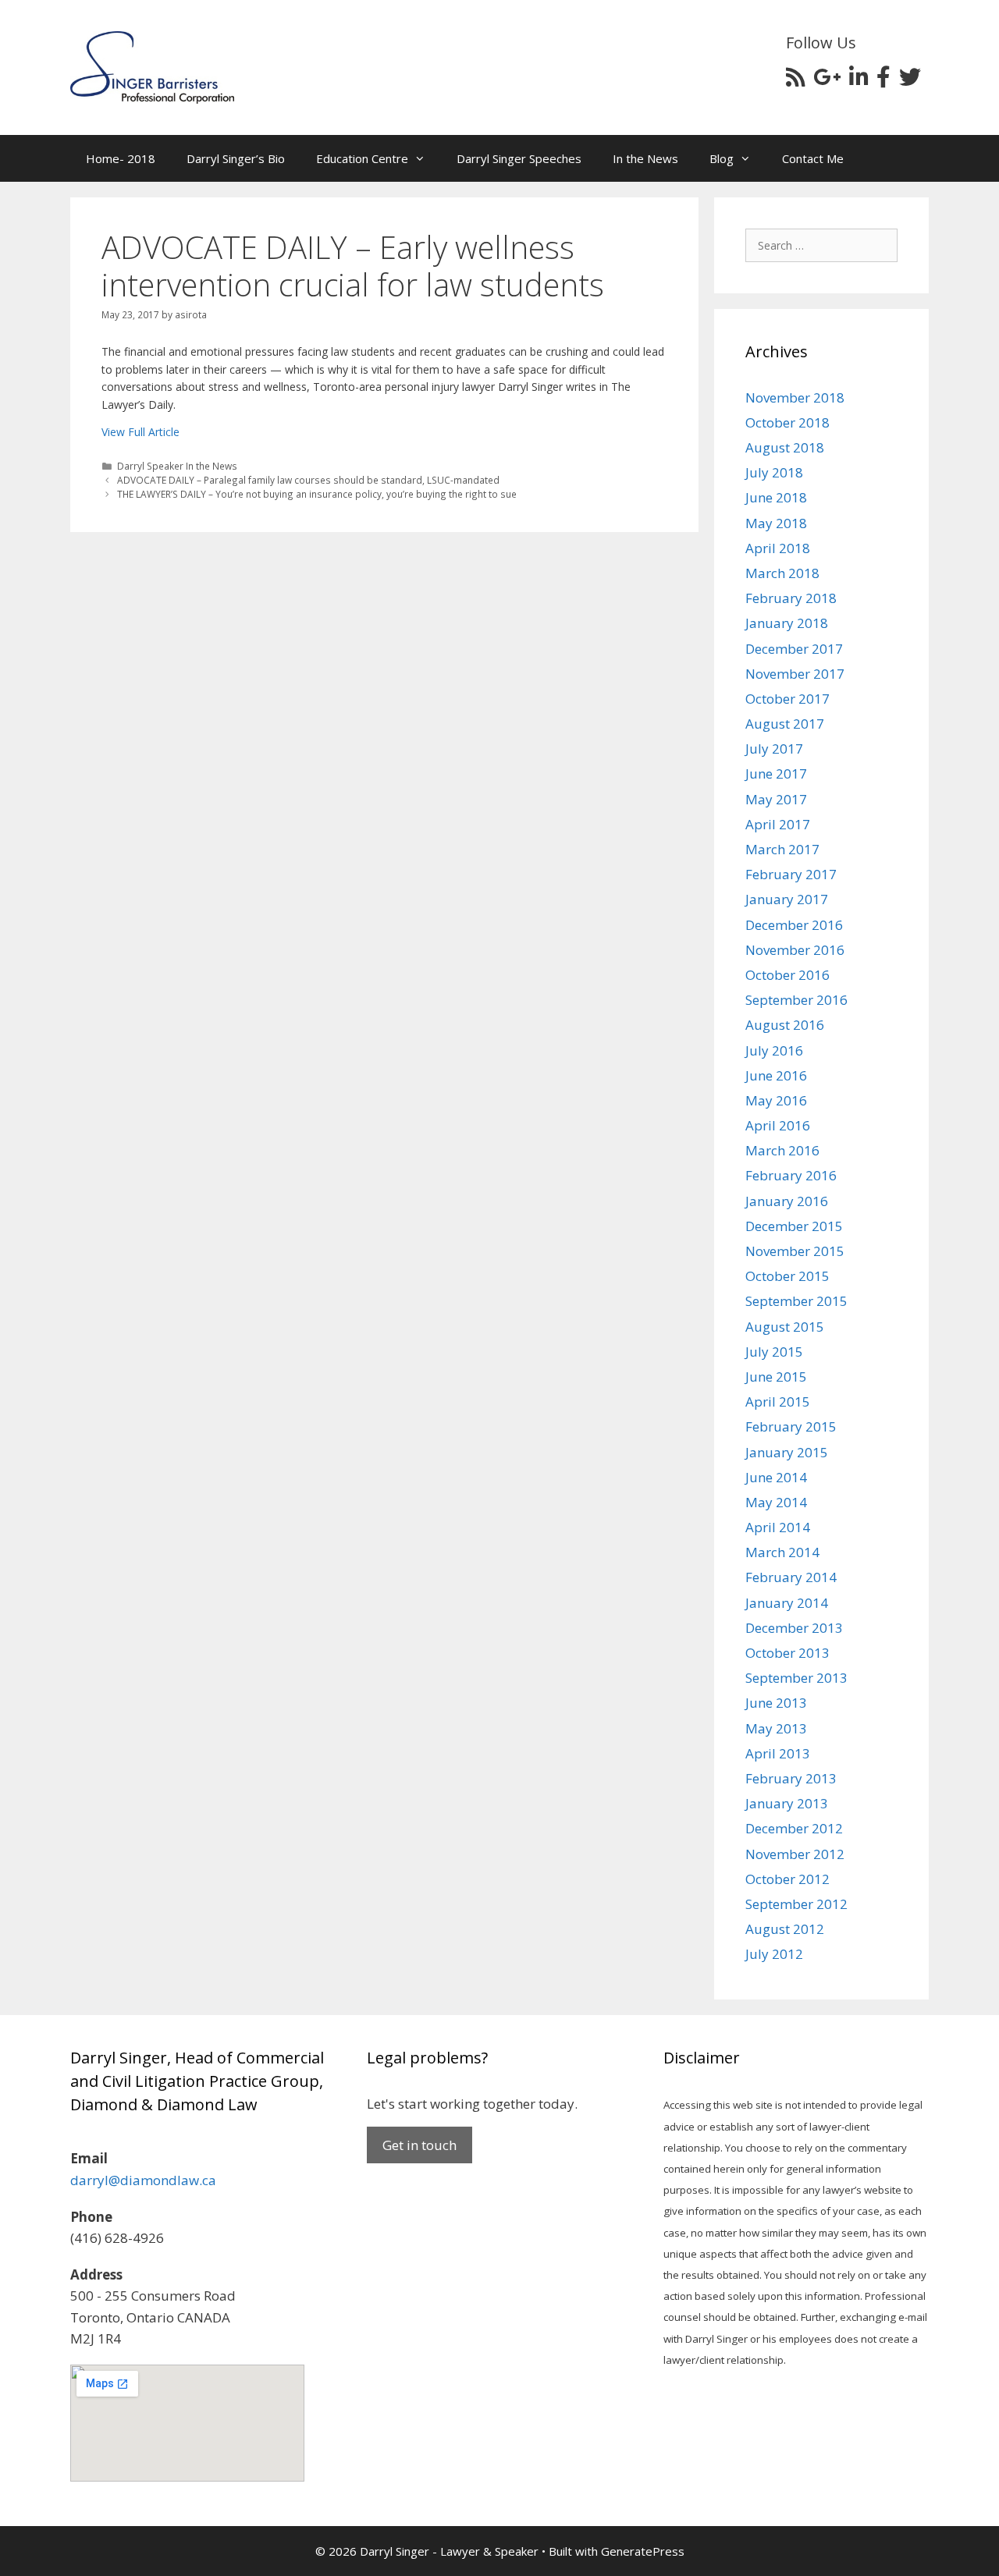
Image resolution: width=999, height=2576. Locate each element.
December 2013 (794, 1628)
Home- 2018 (121, 158)
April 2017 (778, 824)
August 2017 (785, 724)
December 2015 (794, 1226)
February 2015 (791, 1426)
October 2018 (787, 422)
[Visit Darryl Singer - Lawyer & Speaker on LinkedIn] (859, 81)
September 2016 (796, 1000)
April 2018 (778, 548)
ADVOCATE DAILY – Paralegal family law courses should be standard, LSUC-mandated (308, 480)
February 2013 (791, 1778)
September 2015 (796, 1301)
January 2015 (787, 1452)
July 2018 (774, 472)
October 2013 (787, 1653)
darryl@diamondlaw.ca (143, 2180)
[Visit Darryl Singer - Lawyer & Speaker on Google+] (827, 81)
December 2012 (794, 1828)
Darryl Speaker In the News (177, 466)
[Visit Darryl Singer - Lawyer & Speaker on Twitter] (910, 81)
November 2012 (795, 1854)
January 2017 (787, 899)
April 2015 (778, 1402)
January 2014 (787, 1603)
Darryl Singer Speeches (519, 158)
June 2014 (776, 1477)
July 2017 (774, 749)
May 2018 (776, 523)
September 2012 (796, 1904)
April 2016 (778, 1125)
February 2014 (791, 1577)
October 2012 (787, 1879)
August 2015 (785, 1327)
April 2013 (778, 1753)
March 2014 (782, 1552)
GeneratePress (643, 2551)
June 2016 (776, 1075)
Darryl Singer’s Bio (236, 158)
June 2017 (776, 774)
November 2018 (795, 397)
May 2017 (776, 799)
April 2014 (778, 1527)
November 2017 (795, 674)
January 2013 (787, 1803)
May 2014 (776, 1502)
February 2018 (791, 598)
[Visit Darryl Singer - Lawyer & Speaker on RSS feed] (796, 81)
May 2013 (776, 1728)
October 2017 (787, 699)
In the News (645, 158)
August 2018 (785, 447)
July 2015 (774, 1352)
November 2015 (795, 1251)
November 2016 (795, 950)
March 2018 (782, 573)
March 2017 (782, 849)
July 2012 (774, 1954)
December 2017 (794, 649)
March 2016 (782, 1150)
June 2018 (776, 497)
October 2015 (787, 1276)
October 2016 (787, 975)
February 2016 (791, 1175)
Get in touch (420, 2145)
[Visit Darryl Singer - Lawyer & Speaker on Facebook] (883, 81)
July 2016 (774, 1050)
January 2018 (787, 623)
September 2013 (796, 1678)
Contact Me (813, 158)
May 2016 (776, 1100)
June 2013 (776, 1703)
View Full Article (140, 432)
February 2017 (791, 874)
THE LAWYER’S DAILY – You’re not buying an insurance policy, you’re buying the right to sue (317, 494)
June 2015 (776, 1377)
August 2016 (785, 1025)
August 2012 (785, 1929)
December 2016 (794, 925)
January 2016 (787, 1201)
